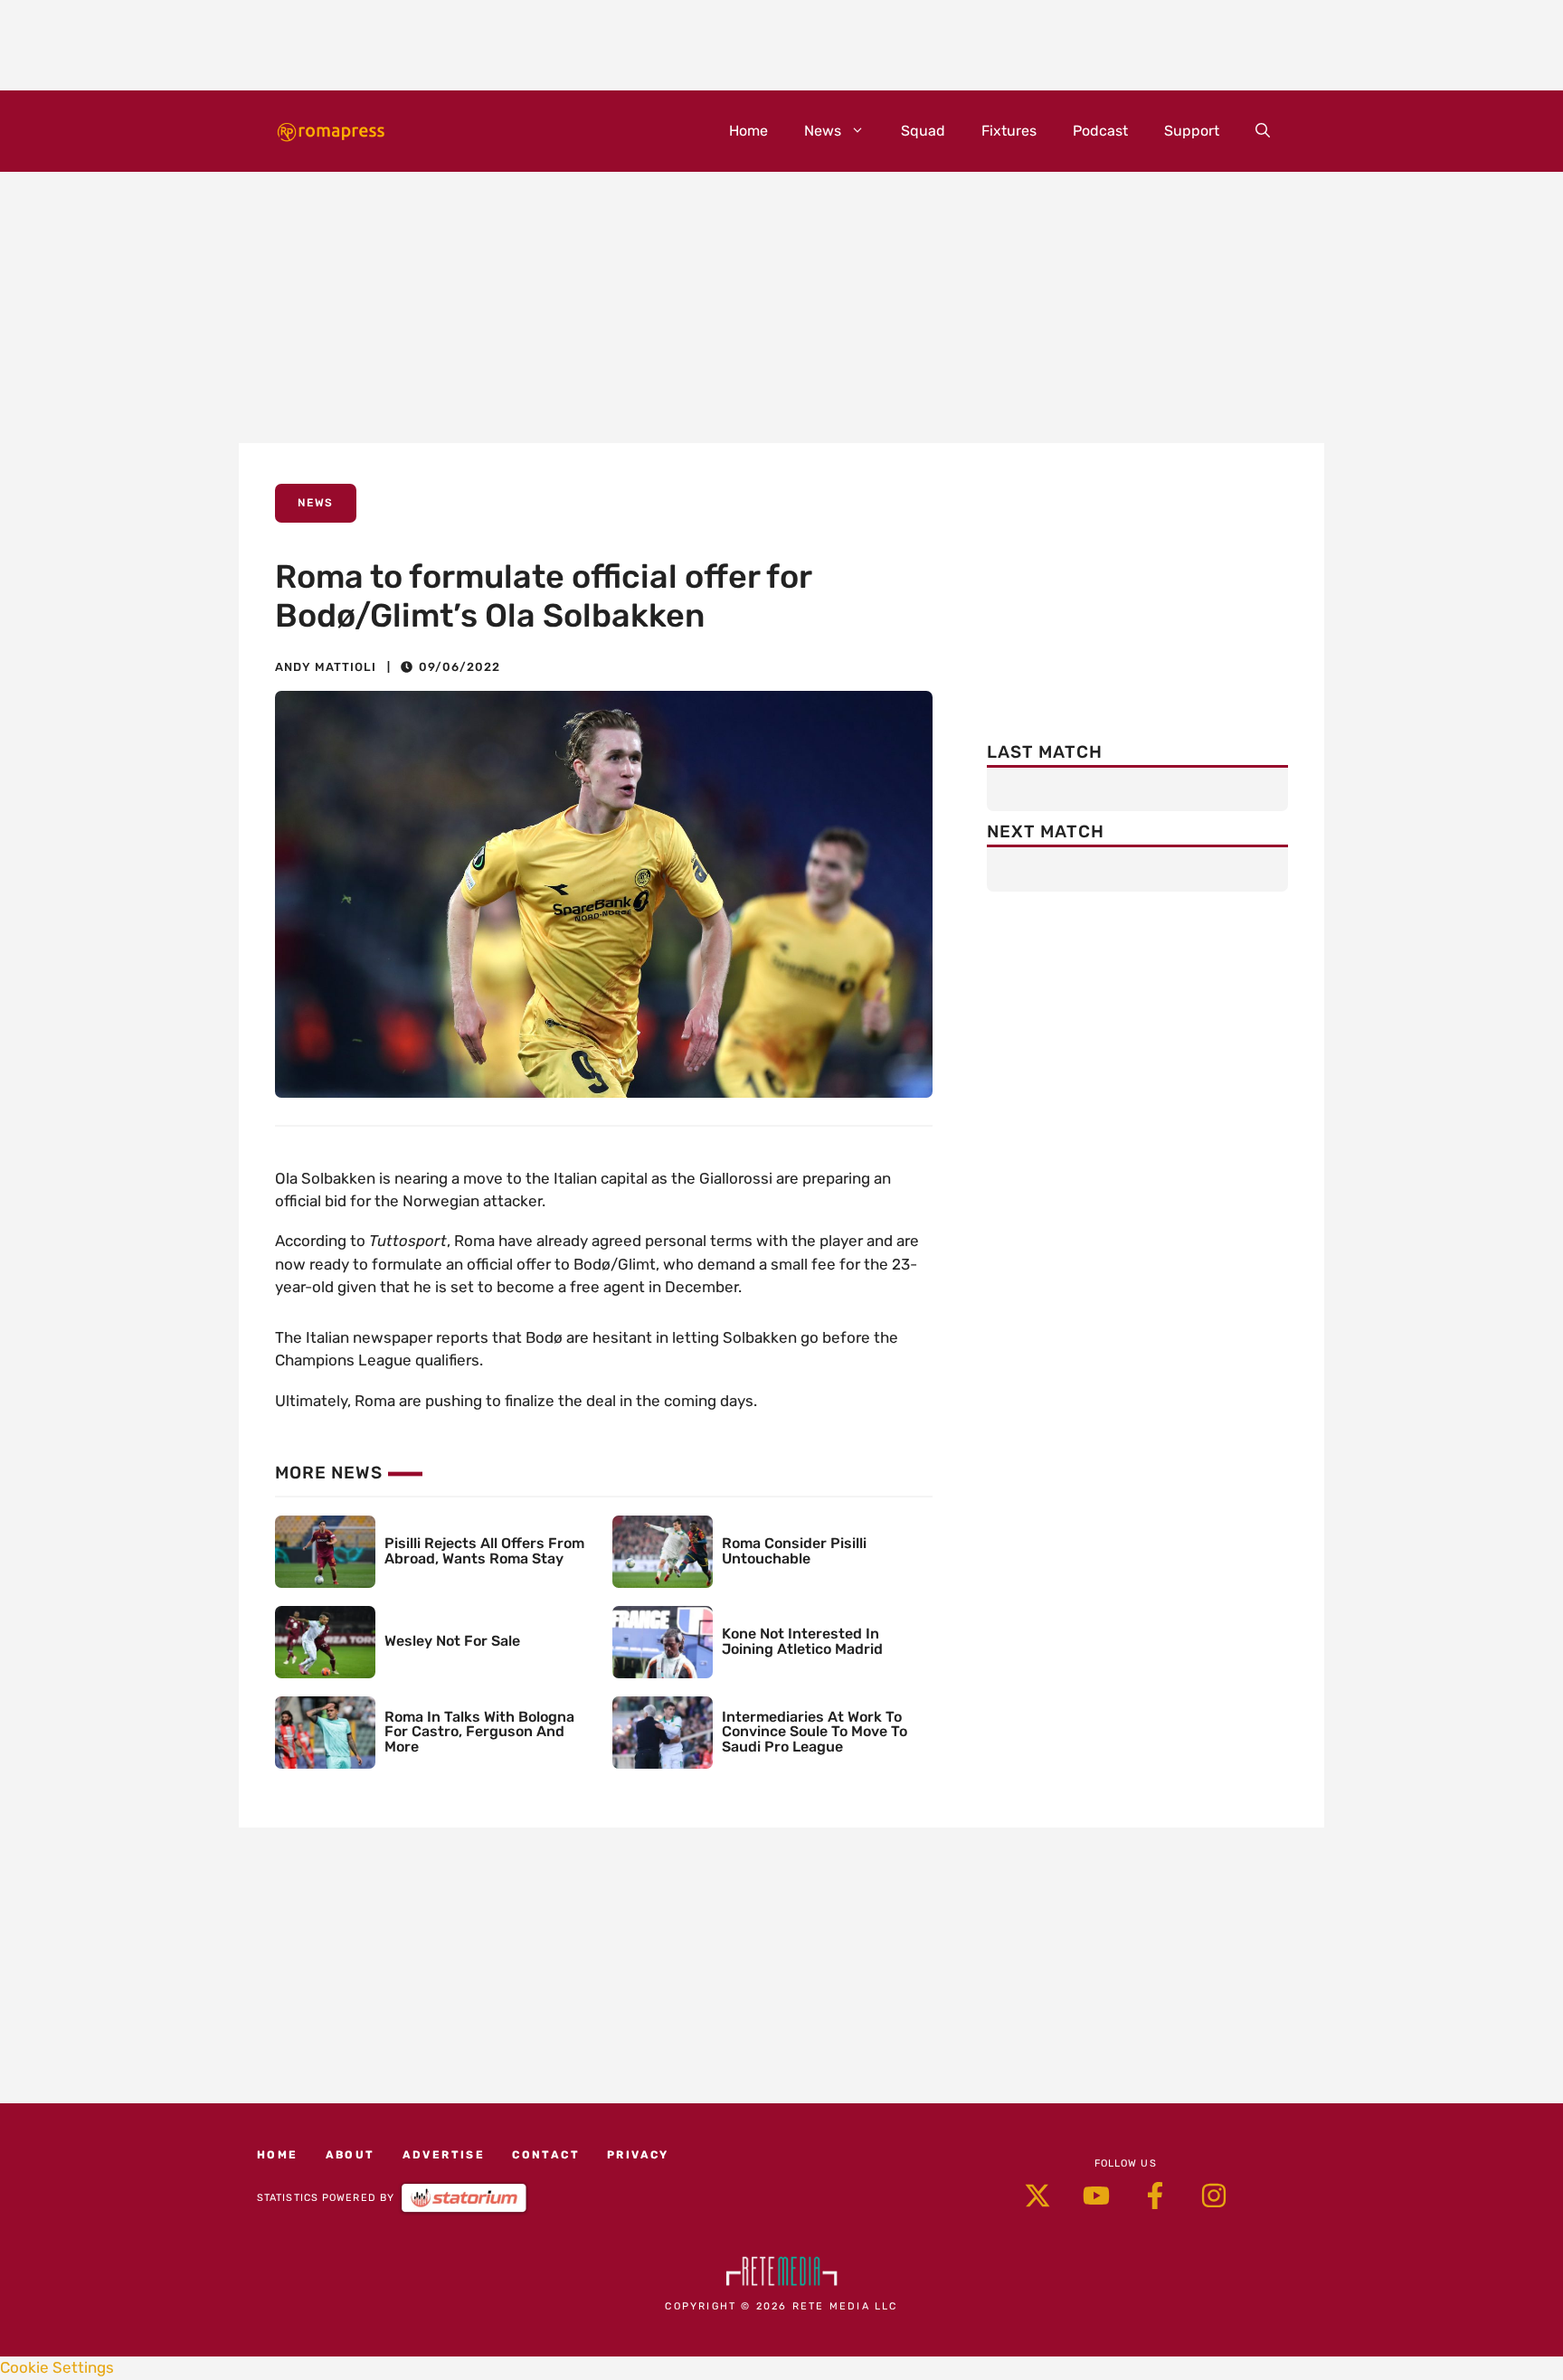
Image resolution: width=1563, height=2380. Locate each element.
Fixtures (1009, 131)
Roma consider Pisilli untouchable (794, 1551)
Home (748, 131)
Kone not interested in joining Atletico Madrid (802, 1641)
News (823, 131)
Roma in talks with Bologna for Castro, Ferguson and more (479, 1732)
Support (1192, 131)
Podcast (1100, 131)
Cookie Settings (57, 2367)
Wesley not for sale (452, 1641)
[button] (1263, 131)
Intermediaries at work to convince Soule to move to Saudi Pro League (815, 1732)
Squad (923, 131)
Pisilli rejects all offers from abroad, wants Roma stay (484, 1551)
